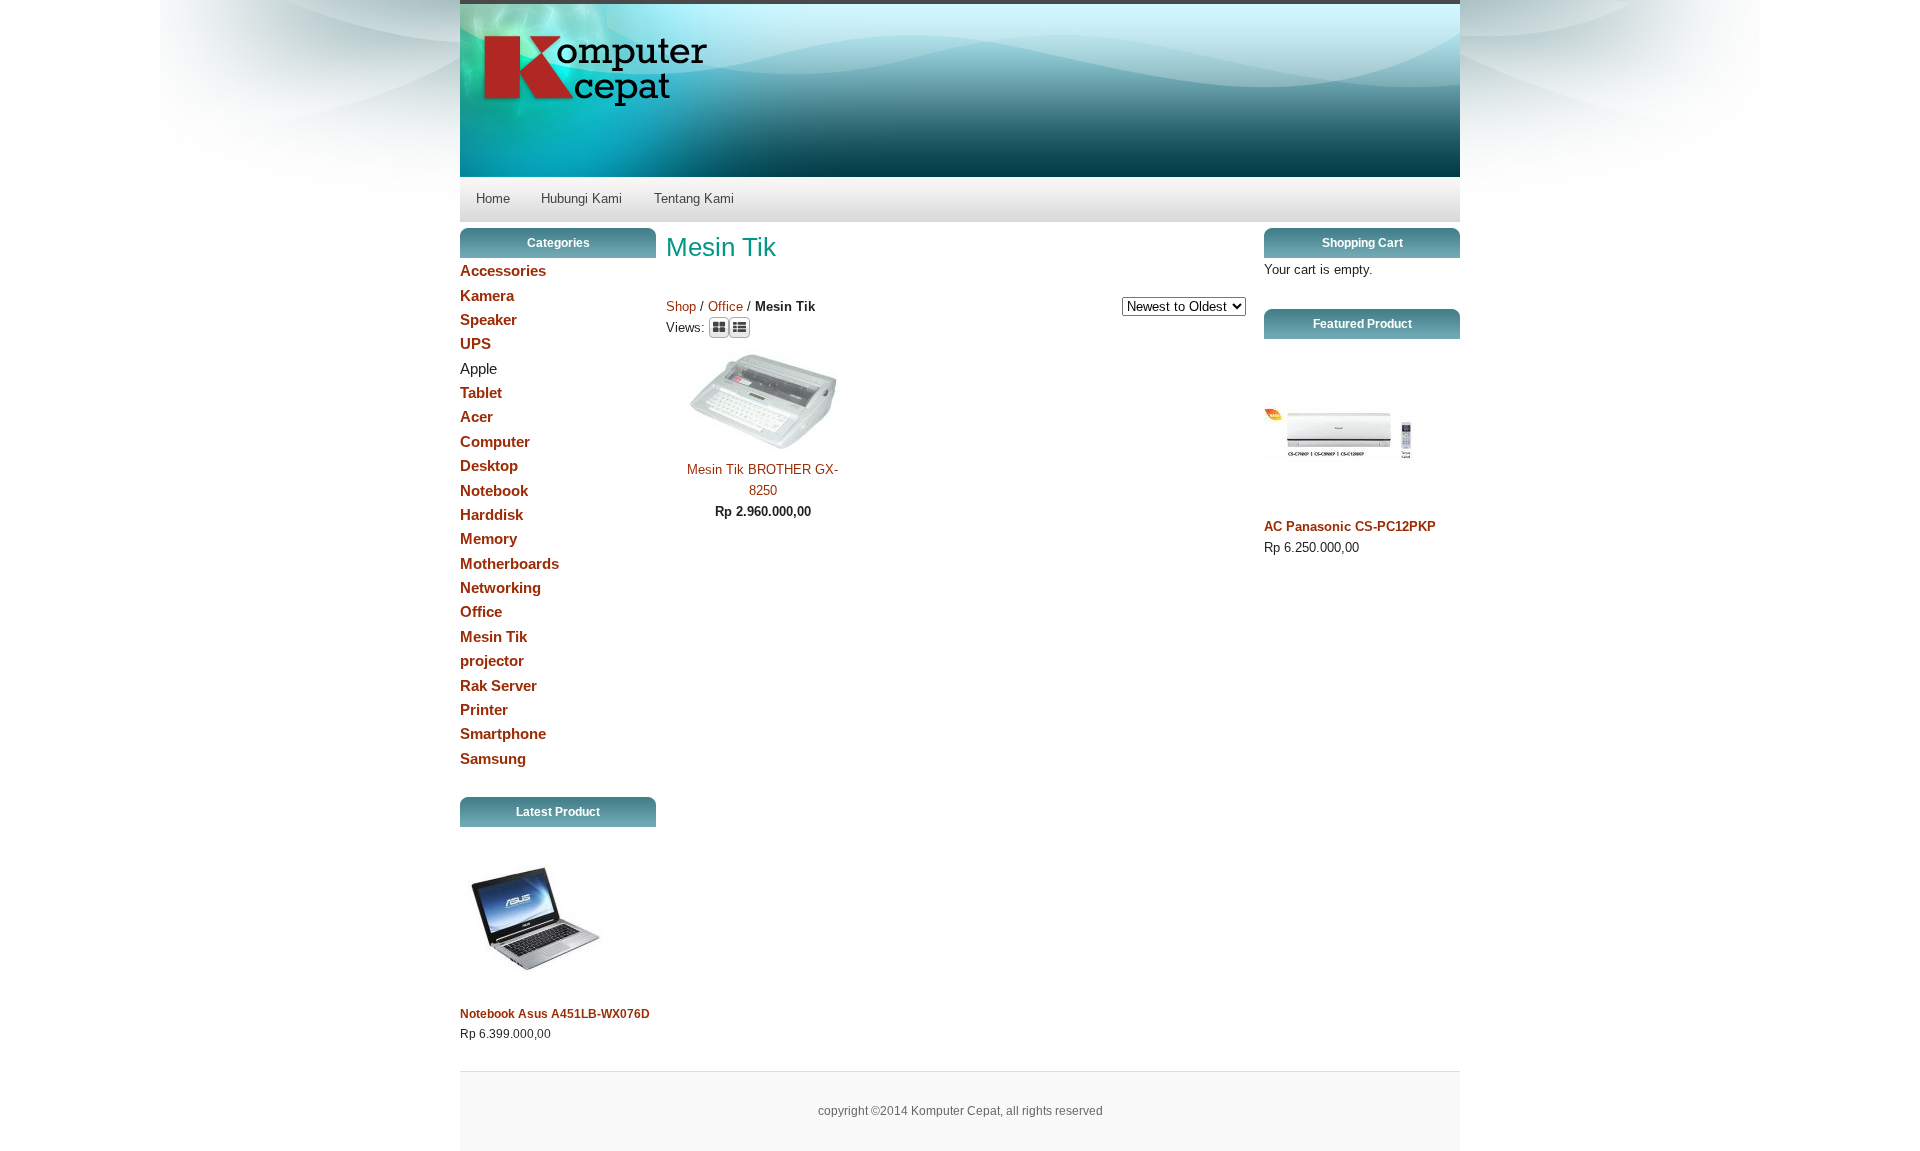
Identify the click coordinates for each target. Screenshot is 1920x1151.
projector (492, 660)
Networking (500, 587)
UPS (475, 343)
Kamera (487, 295)
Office (481, 611)
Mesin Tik (493, 636)
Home (493, 198)
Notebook (494, 490)
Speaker (488, 319)
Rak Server (498, 685)
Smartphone (503, 733)
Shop (681, 306)
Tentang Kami (694, 198)
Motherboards (509, 563)
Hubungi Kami (581, 198)
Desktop (489, 465)
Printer (484, 709)
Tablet (481, 392)
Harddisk (491, 514)
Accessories (503, 270)
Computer (495, 441)
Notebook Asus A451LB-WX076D (555, 1014)
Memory (488, 538)
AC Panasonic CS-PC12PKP (1350, 526)
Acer (476, 416)
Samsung (493, 758)
